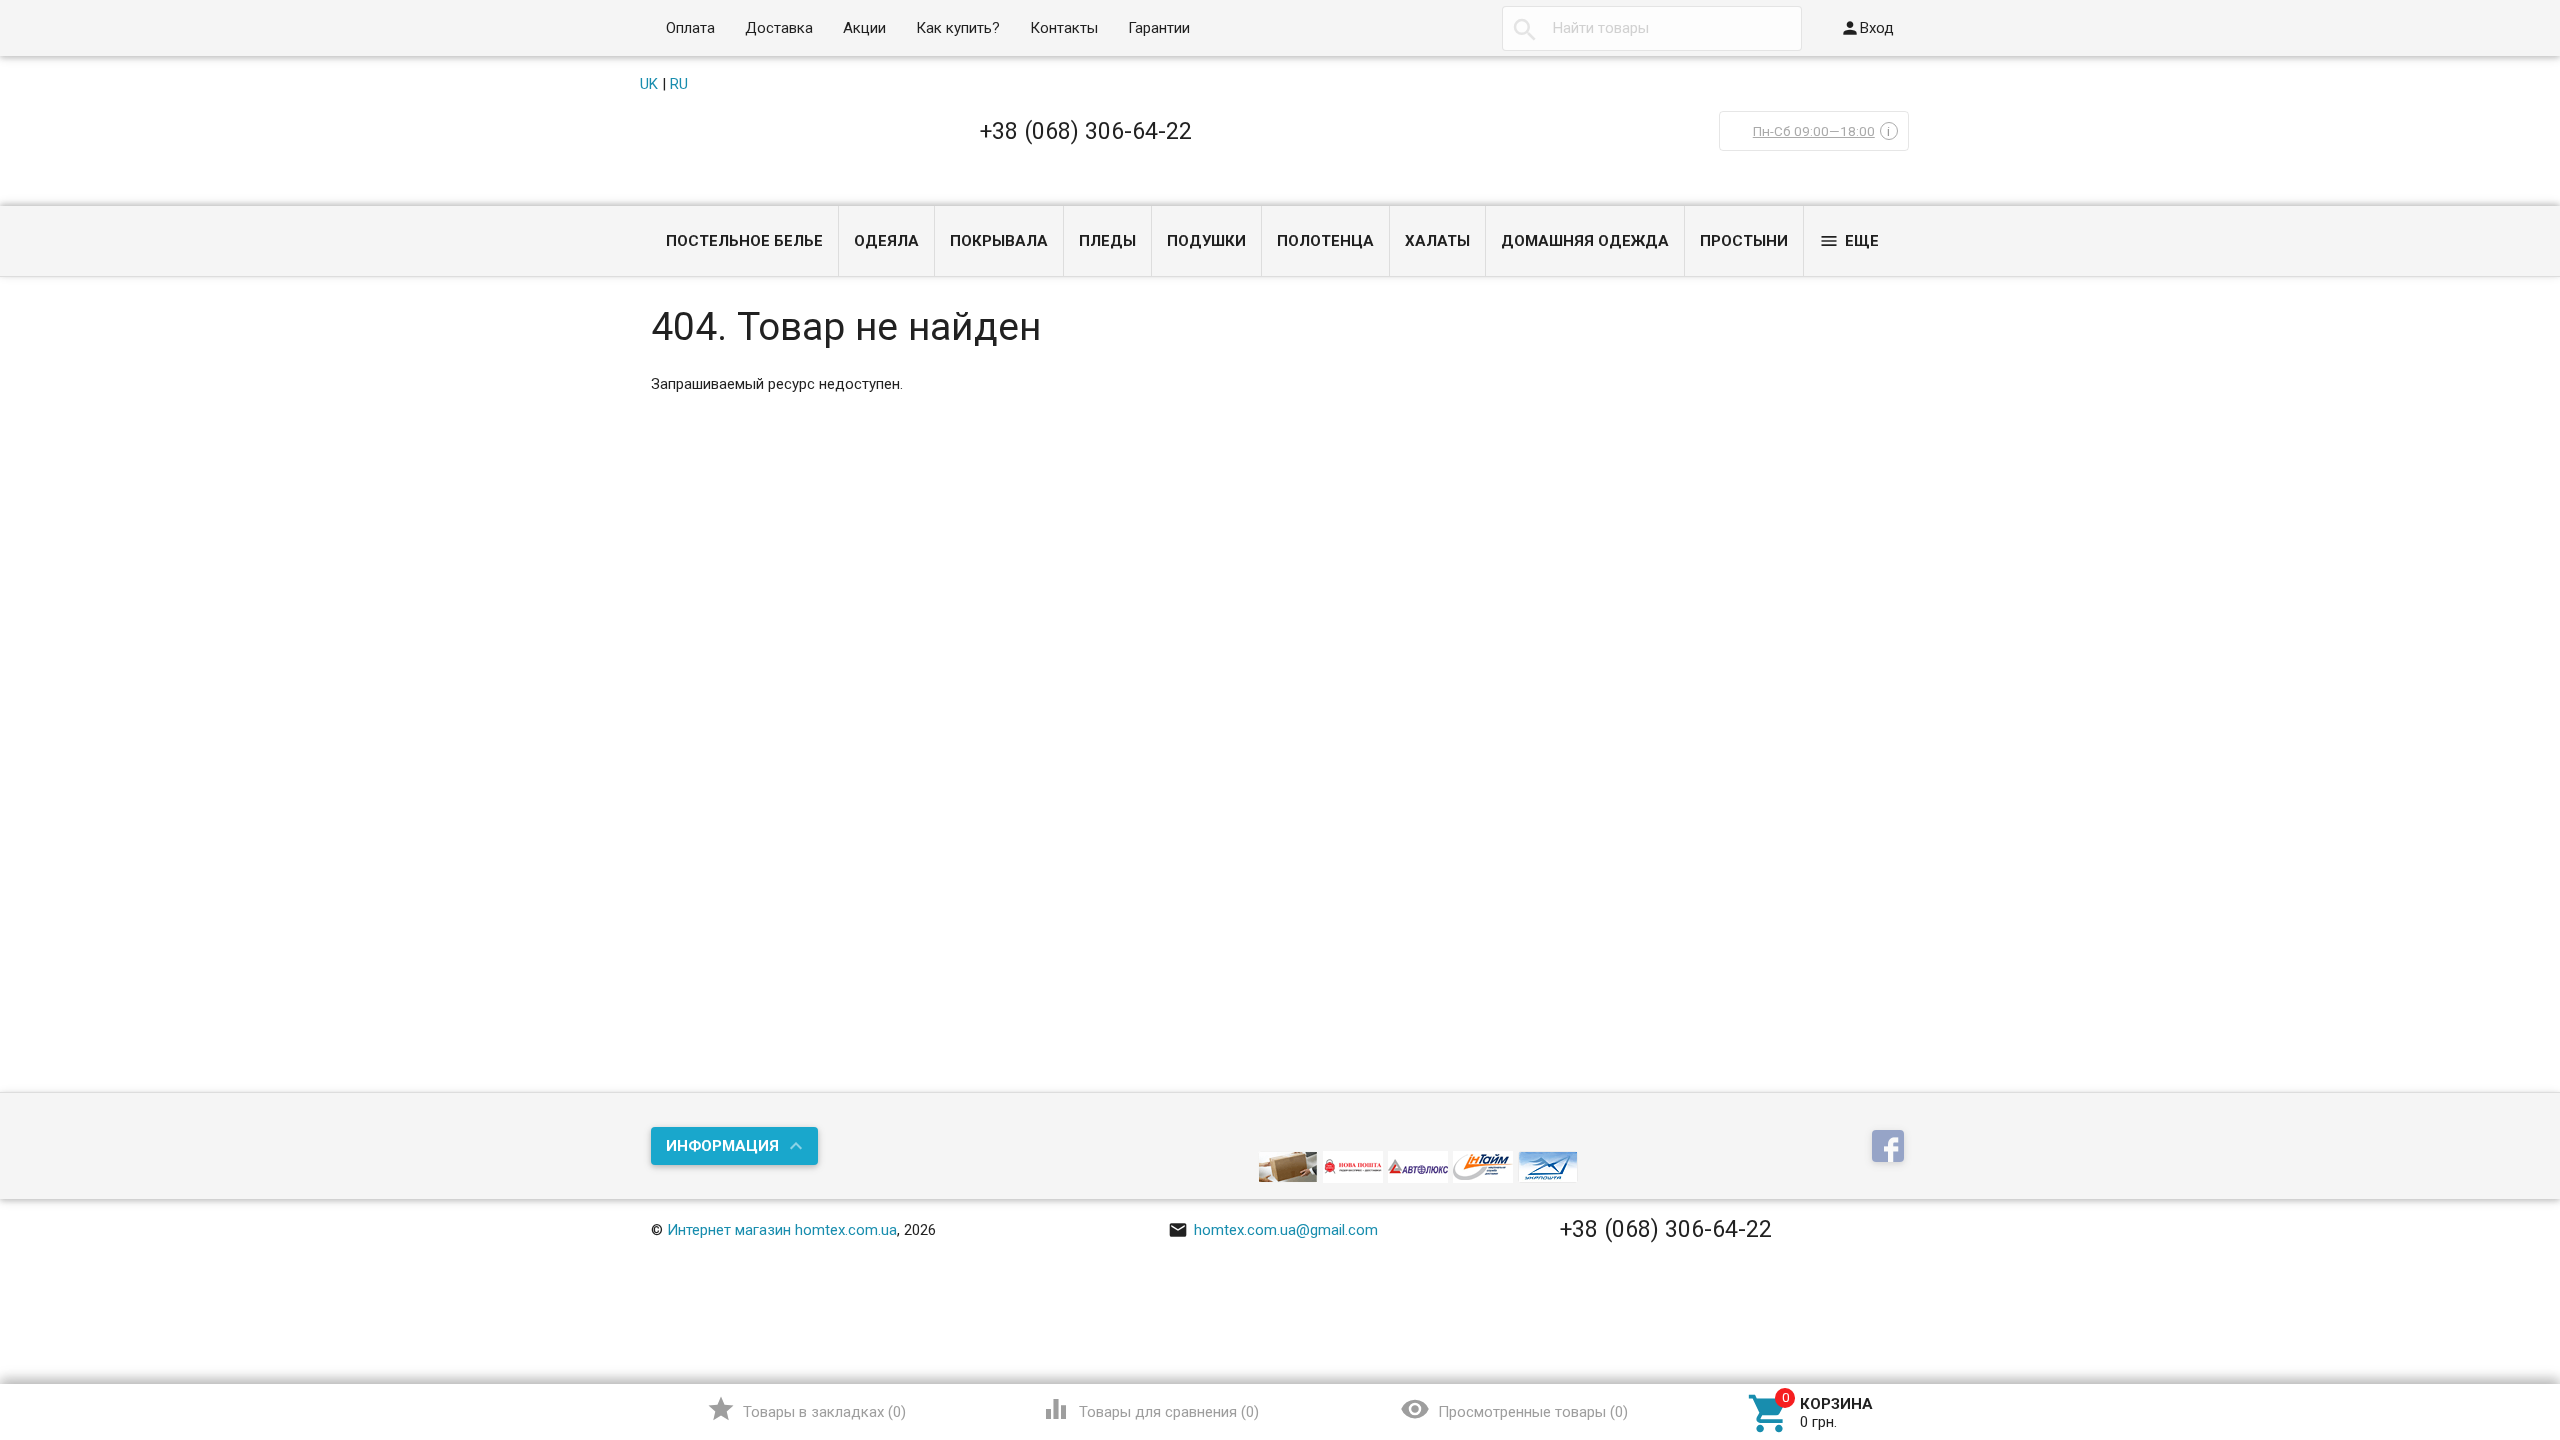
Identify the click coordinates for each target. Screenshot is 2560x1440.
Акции (864, 28)
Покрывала (999, 241)
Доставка (779, 28)
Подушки (1206, 241)
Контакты (1064, 28)
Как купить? (958, 28)
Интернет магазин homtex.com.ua (782, 1230)
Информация (722, 1146)
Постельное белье (744, 241)
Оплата (690, 28)
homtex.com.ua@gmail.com (1273, 1230)
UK (649, 84)
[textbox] (1652, 28)
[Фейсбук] (1890, 1147)
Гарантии (1159, 28)
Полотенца (1325, 241)
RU (679, 84)
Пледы (1107, 241)
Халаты (1437, 241)
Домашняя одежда (1585, 241)
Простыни (1744, 241)
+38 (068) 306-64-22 (1086, 131)
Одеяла (886, 241)
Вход (1867, 28)
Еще (1849, 241)
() (806, 1409)
